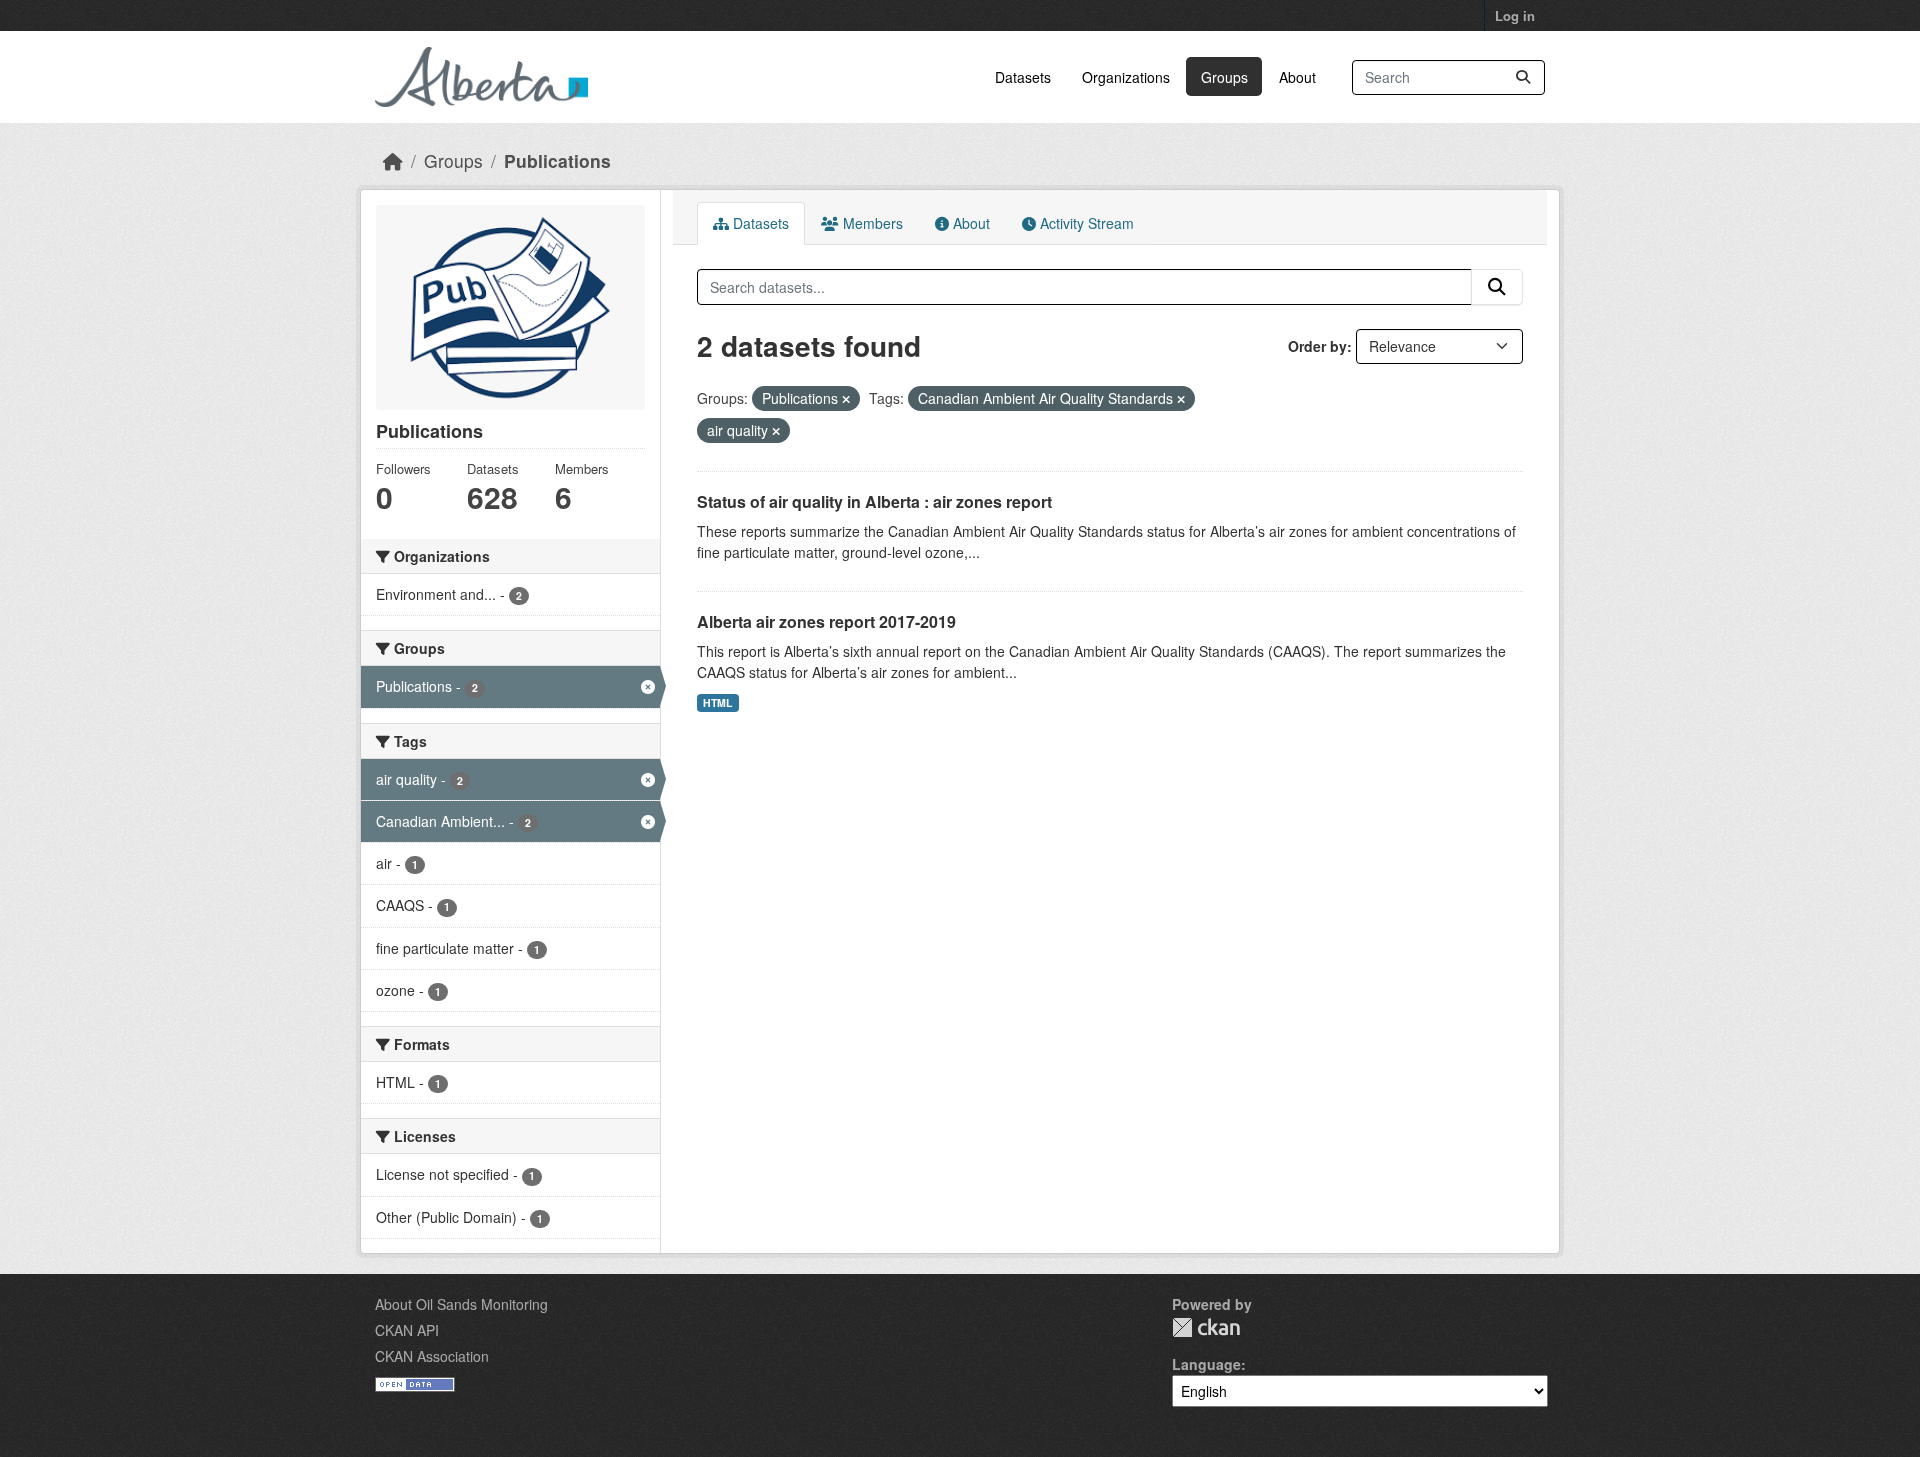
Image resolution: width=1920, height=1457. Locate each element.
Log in (1515, 15)
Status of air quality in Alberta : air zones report (874, 501)
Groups (1224, 77)
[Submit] (1523, 77)
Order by (1317, 346)
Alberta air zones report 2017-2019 (826, 621)
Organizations (1126, 77)
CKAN (1206, 1327)
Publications (557, 160)
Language (1206, 1364)
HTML (717, 702)
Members (871, 223)
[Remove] (846, 399)
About (1297, 77)
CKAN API (407, 1330)
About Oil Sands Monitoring (461, 1304)
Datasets (1023, 77)
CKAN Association (432, 1356)
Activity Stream (1085, 223)
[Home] (393, 160)
